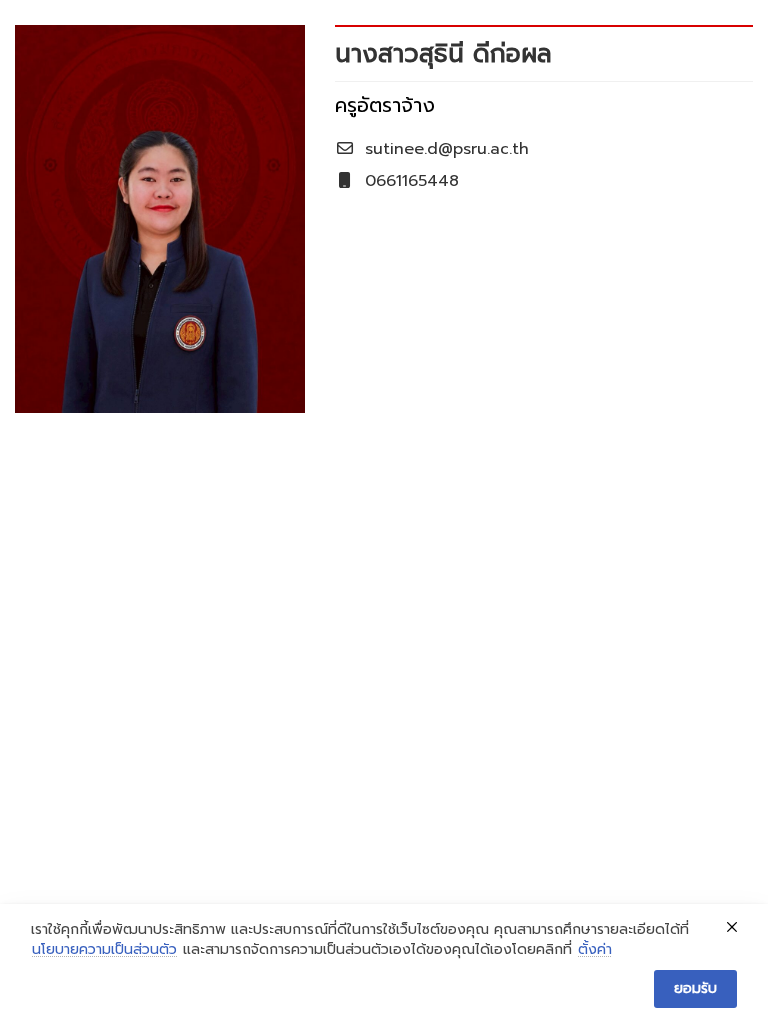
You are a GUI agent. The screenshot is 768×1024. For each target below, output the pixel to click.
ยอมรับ (695, 988)
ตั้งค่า (595, 950)
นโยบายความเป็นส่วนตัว (104, 950)
